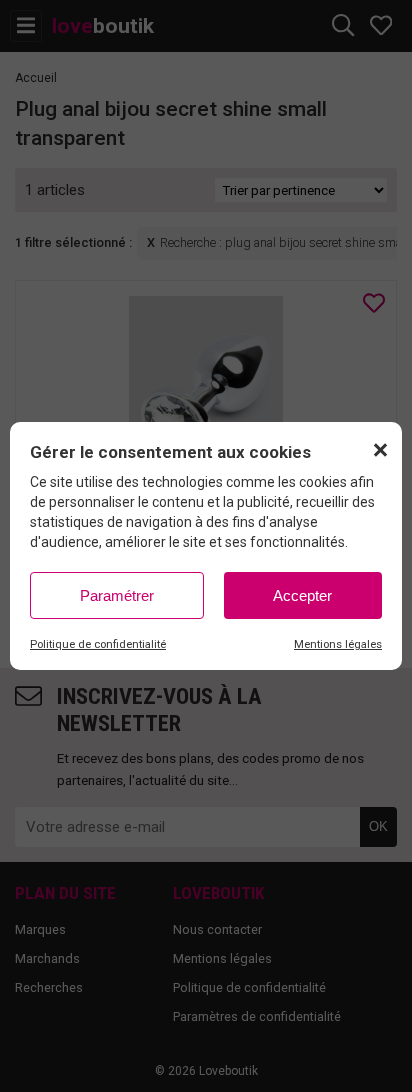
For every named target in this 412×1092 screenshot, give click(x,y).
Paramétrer (117, 595)
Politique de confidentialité (98, 644)
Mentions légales (338, 644)
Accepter (302, 595)
